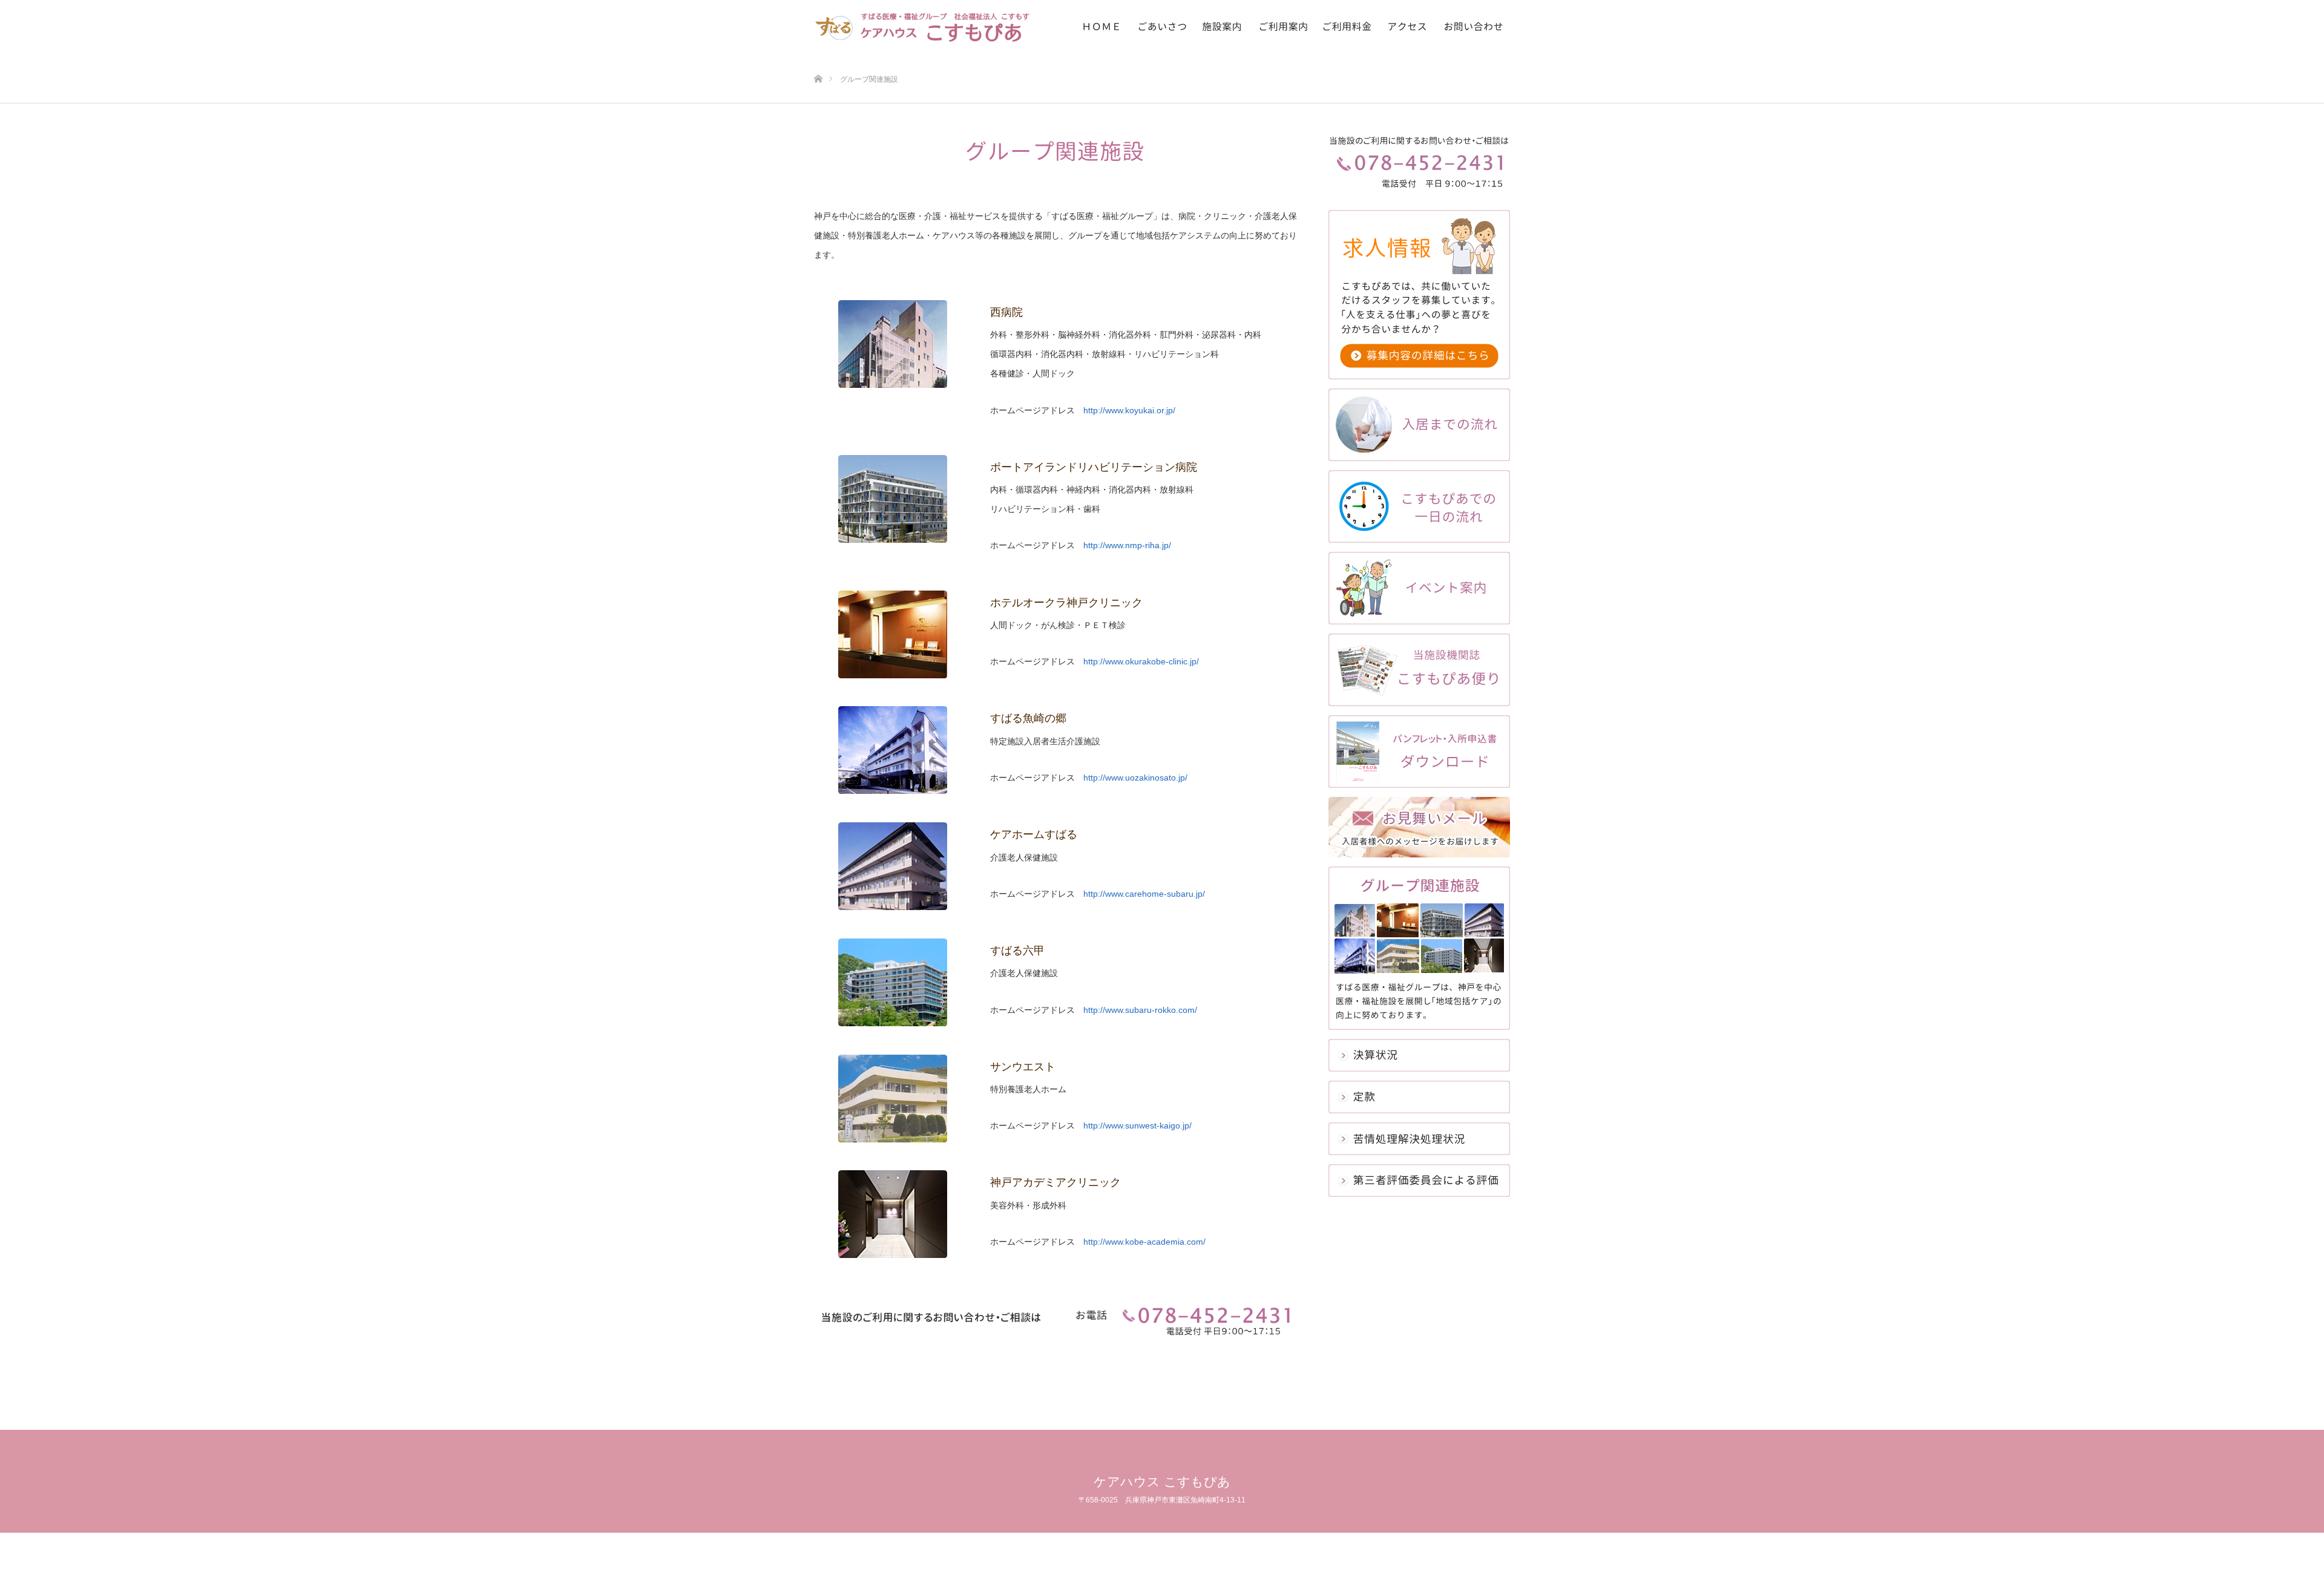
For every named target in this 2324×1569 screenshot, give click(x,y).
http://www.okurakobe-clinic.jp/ (1141, 661)
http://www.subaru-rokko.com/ (1140, 1010)
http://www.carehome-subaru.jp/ (1144, 894)
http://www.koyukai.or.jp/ (1129, 410)
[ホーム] (818, 59)
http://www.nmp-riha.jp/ (1127, 545)
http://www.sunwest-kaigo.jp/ (1137, 1125)
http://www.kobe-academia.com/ (1144, 1242)
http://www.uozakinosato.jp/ (1135, 778)
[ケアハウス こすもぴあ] (929, 27)
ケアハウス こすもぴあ (1162, 1482)
